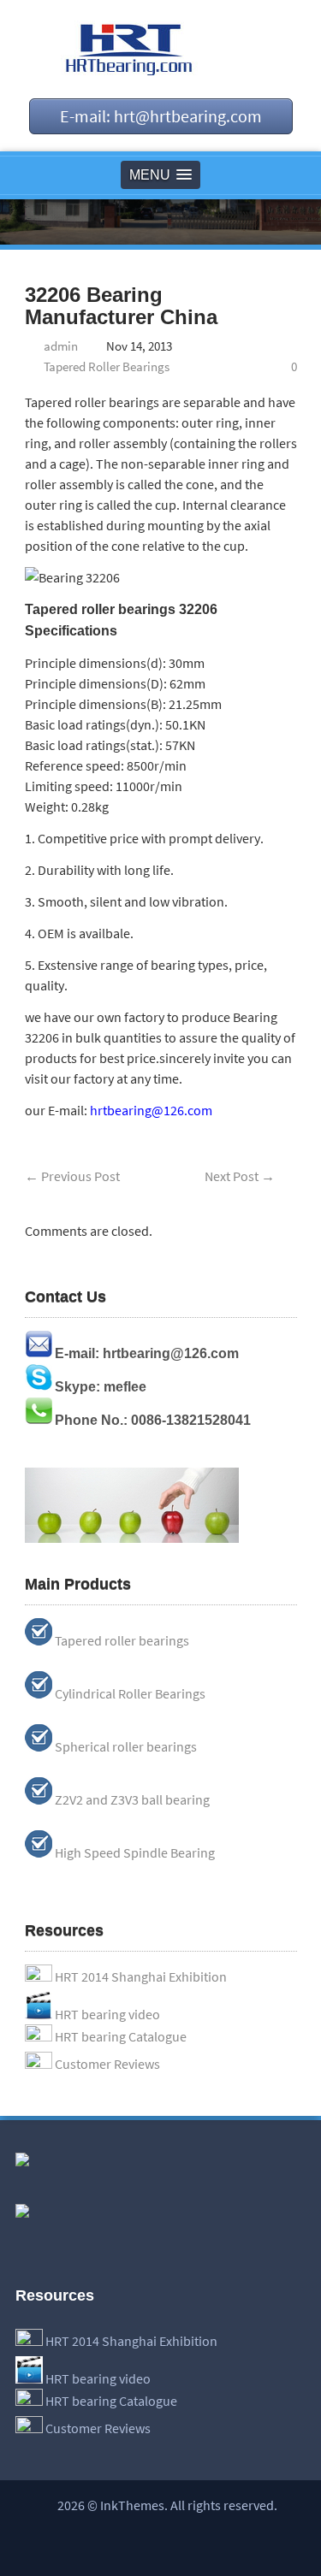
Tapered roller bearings (122, 1640)
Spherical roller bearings (126, 1746)
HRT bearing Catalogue (121, 2036)
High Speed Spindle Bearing (135, 1852)
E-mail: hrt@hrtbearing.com (161, 116)
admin (61, 346)
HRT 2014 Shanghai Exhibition (141, 1976)
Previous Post (72, 1176)
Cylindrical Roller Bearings (130, 1693)
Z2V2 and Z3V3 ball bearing (132, 1799)
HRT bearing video (107, 2014)
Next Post (240, 1176)
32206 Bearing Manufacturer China (121, 306)
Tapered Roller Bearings (107, 366)
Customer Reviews (107, 2064)
